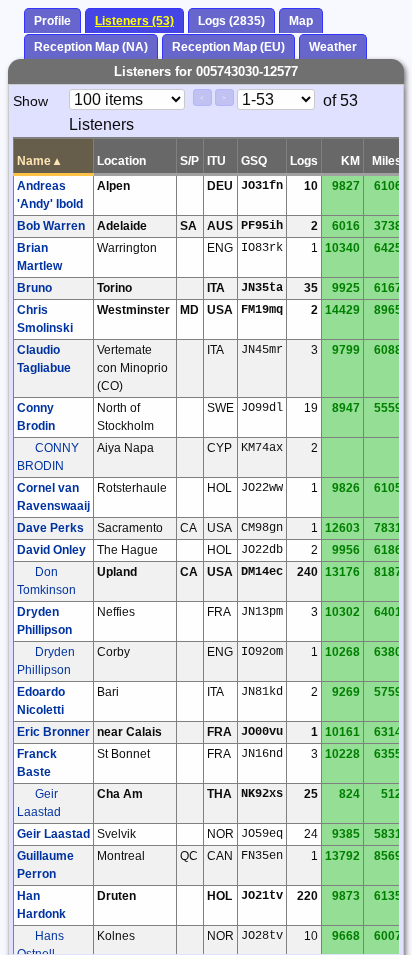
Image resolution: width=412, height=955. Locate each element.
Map (301, 21)
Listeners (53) (134, 21)
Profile (52, 21)
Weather (333, 47)
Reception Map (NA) (91, 47)
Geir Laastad (53, 834)
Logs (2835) (231, 21)
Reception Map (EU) (228, 47)
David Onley (51, 550)
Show (30, 101)
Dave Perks (50, 528)
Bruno (34, 288)
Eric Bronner (53, 732)
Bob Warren (51, 226)
